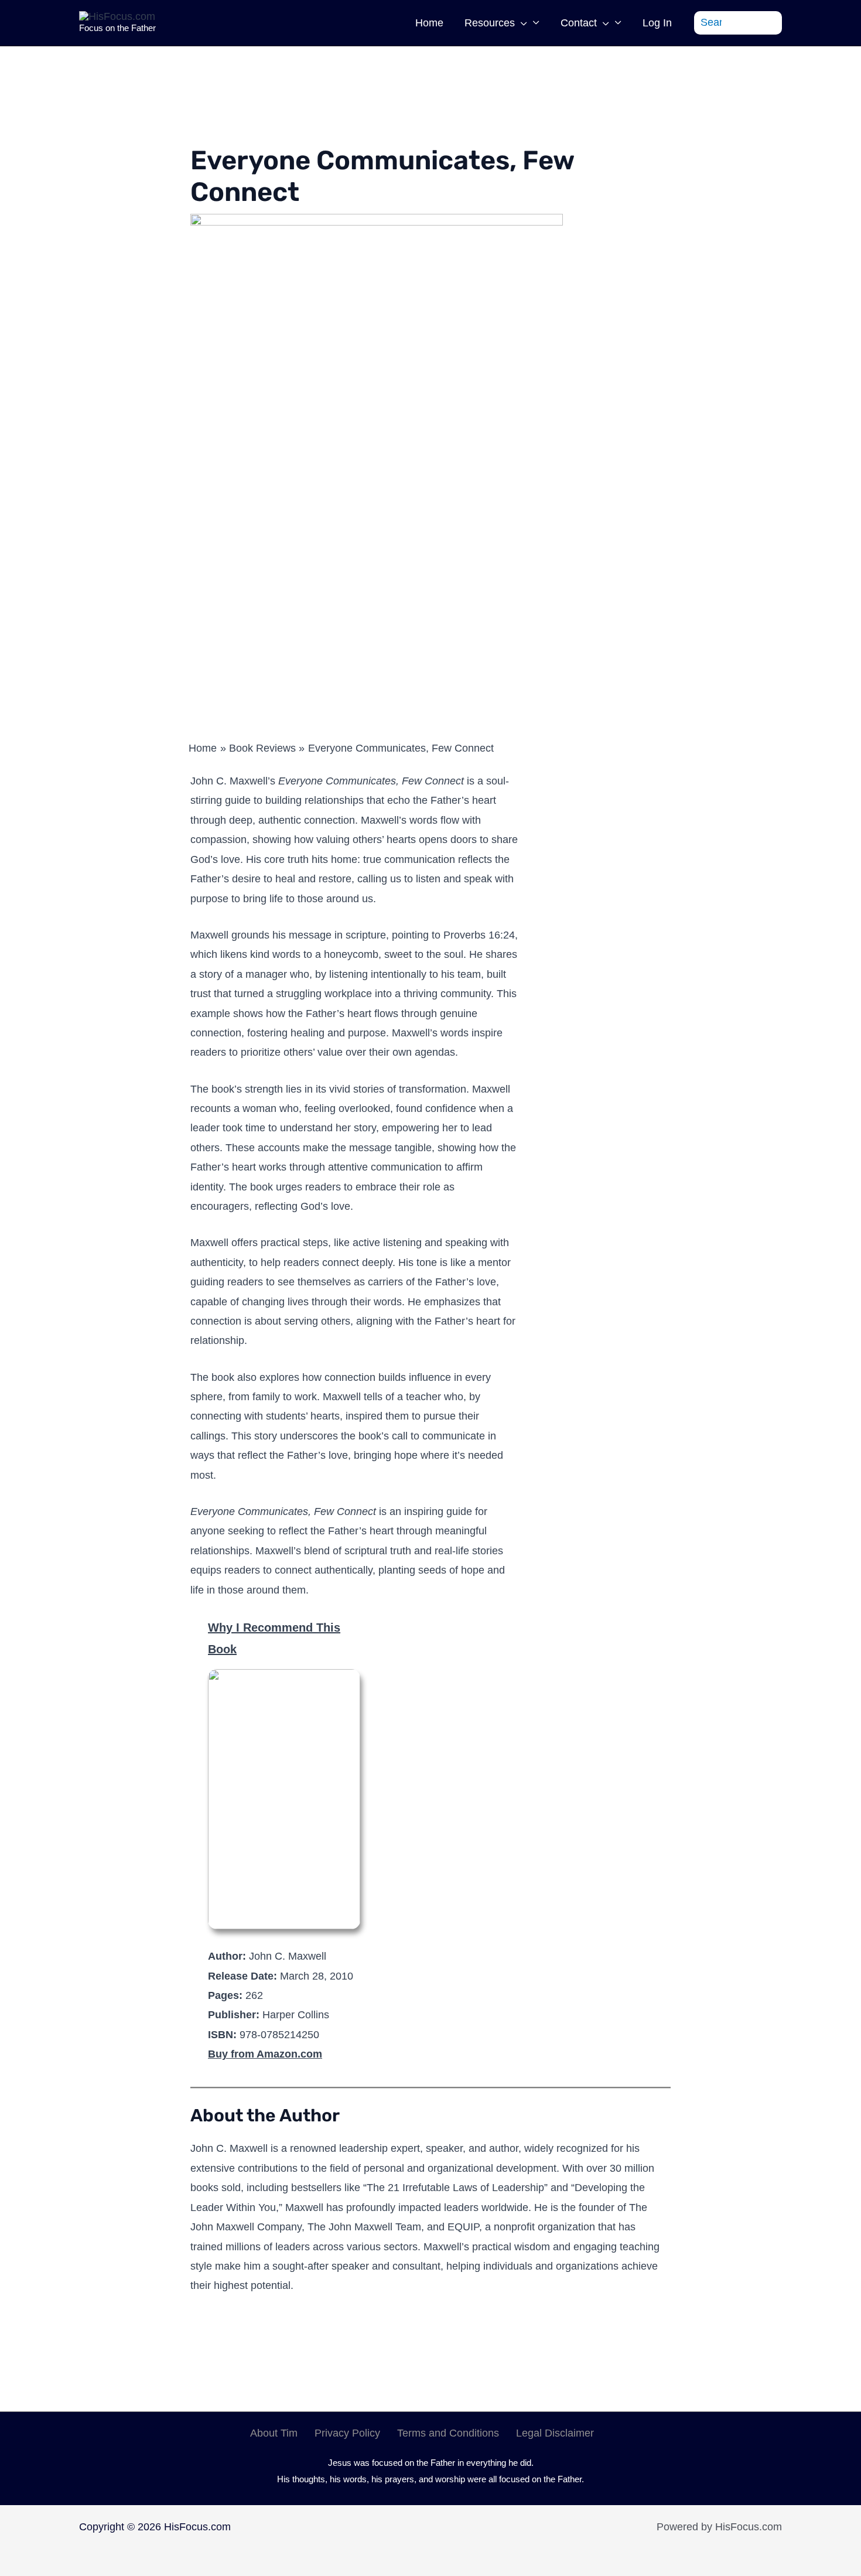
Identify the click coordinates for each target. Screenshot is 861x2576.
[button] (521, 23)
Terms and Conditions (448, 2433)
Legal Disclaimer (555, 2433)
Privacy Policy (347, 2433)
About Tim (274, 2433)
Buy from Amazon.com (265, 2054)
